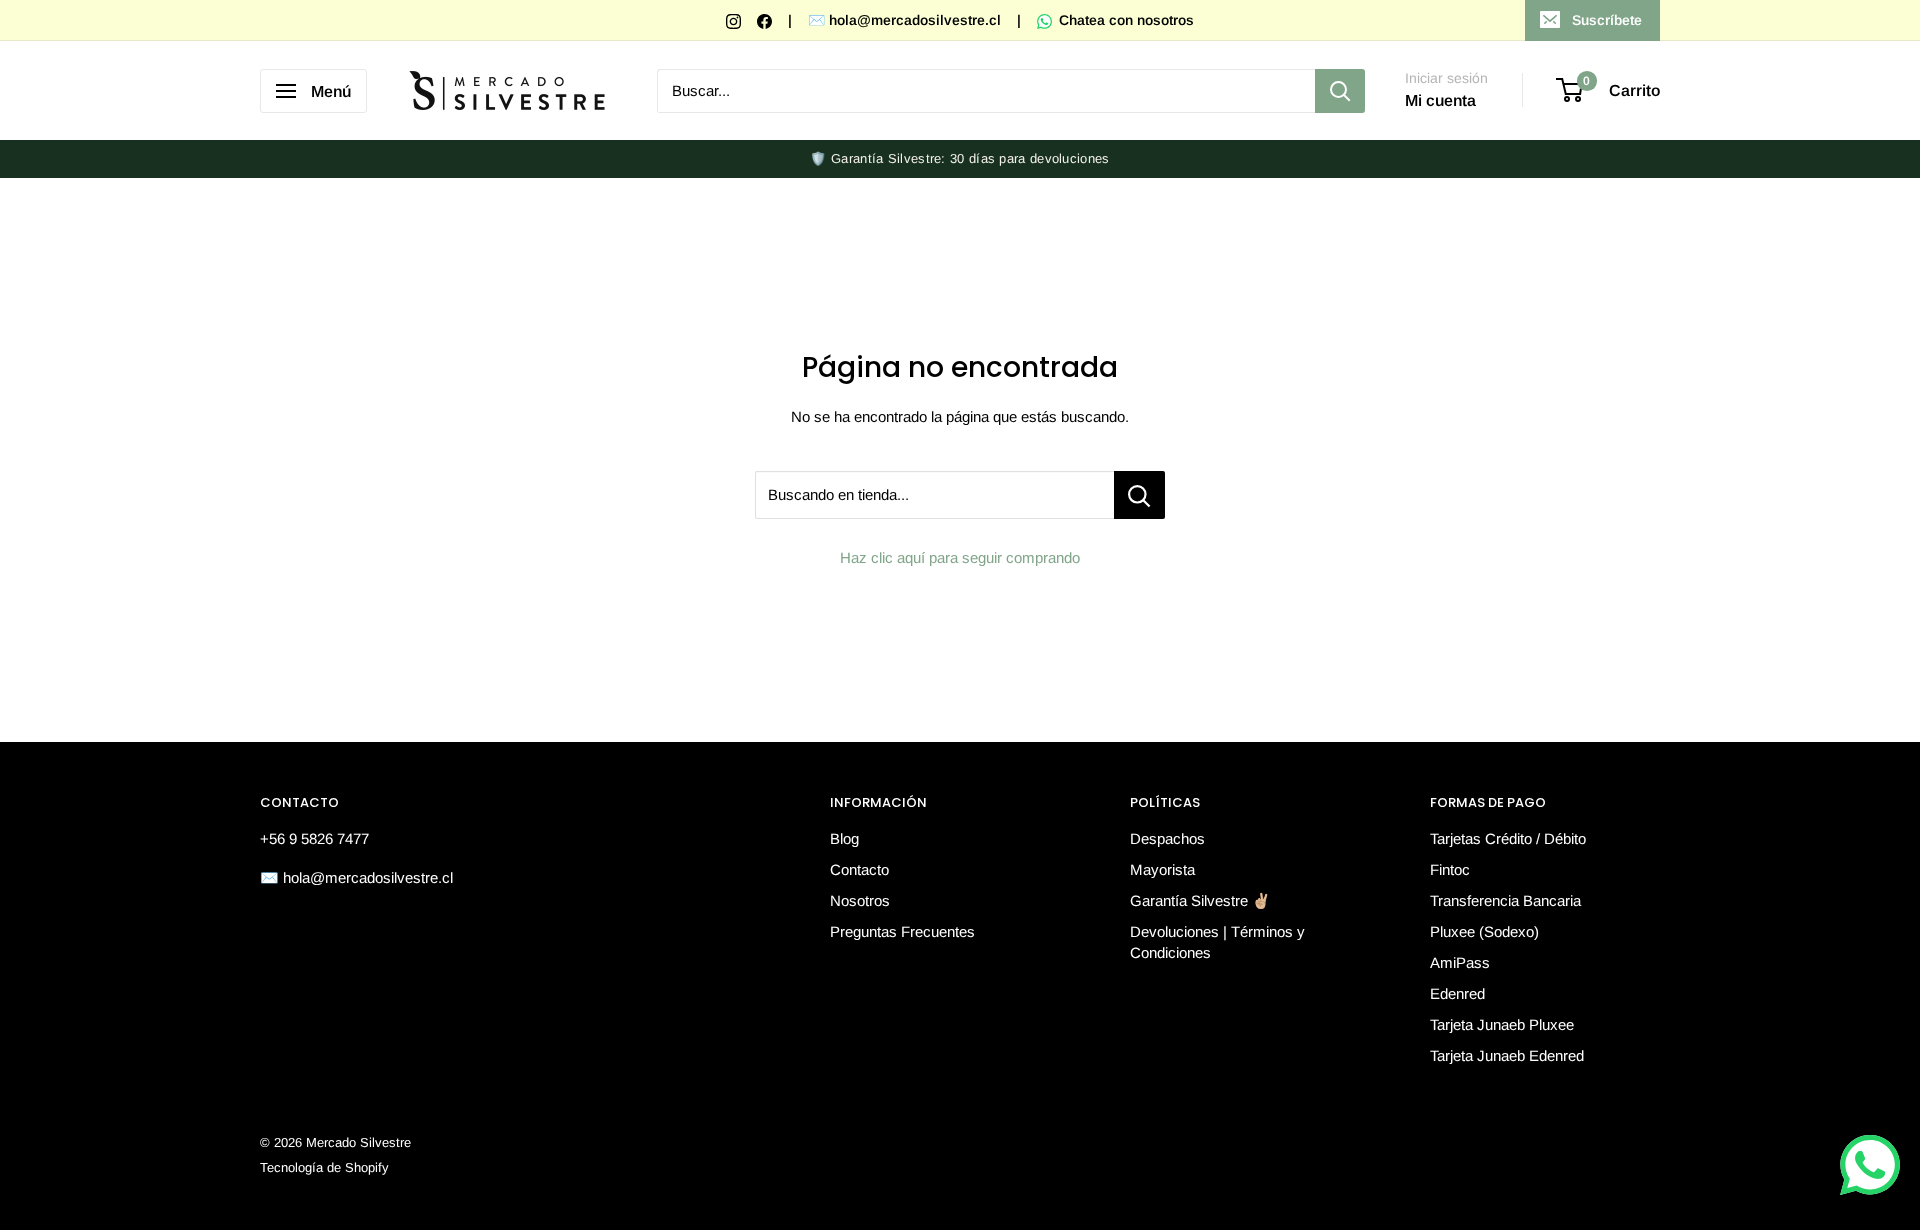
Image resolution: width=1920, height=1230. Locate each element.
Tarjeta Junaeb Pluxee (1502, 1024)
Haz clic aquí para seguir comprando (960, 557)
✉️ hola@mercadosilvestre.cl (904, 20)
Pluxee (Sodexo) (1484, 931)
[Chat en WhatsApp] (1870, 1165)
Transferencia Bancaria (1505, 900)
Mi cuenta (1440, 100)
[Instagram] (735, 20)
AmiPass (1460, 962)
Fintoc (1450, 869)
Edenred (1457, 993)
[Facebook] (766, 20)
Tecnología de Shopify (324, 1167)
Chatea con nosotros (1124, 20)
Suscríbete (1607, 20)
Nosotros (860, 900)
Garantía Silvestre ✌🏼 (1200, 900)
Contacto (859, 869)
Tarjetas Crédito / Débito (1508, 838)
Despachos (1167, 838)
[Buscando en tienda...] (1139, 495)
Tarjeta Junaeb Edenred (1507, 1055)
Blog (844, 838)
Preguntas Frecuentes (902, 931)
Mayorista (1162, 869)
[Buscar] (1340, 91)
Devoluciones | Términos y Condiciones (1217, 942)
